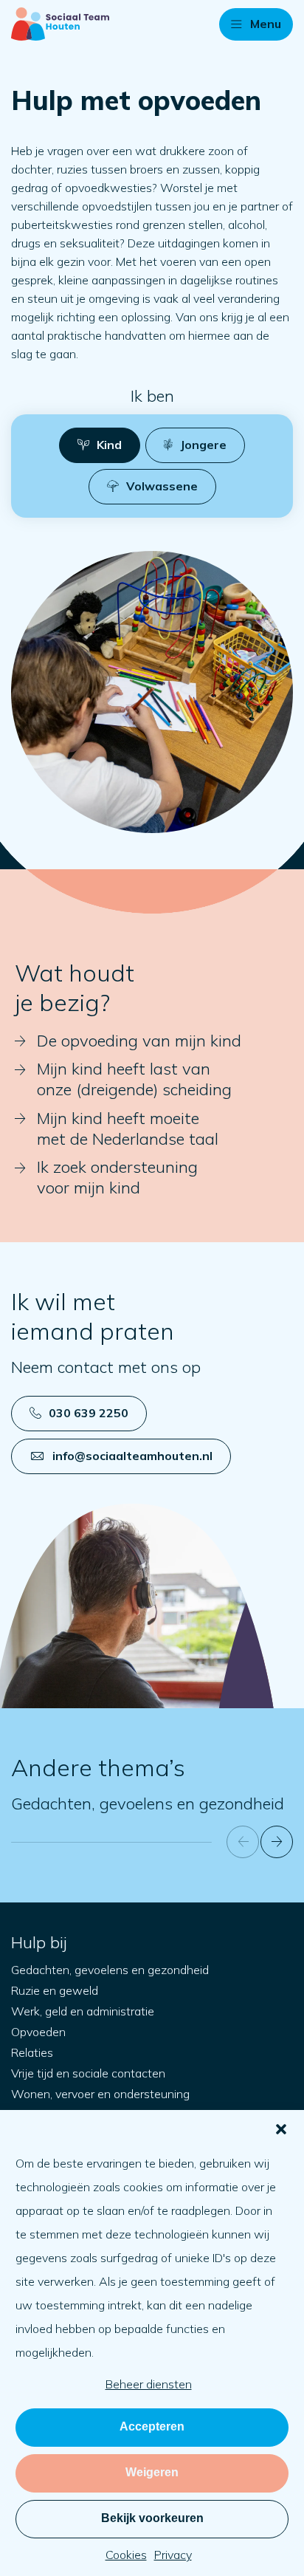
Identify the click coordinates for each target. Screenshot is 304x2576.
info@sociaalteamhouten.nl (132, 1456)
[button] (281, 2129)
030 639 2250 (89, 1413)
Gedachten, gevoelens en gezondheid (148, 1803)
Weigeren (152, 2472)
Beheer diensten (149, 2384)
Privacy (173, 2555)
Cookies (126, 2555)
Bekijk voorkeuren (152, 2518)
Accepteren (152, 2426)
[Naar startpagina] (60, 24)
